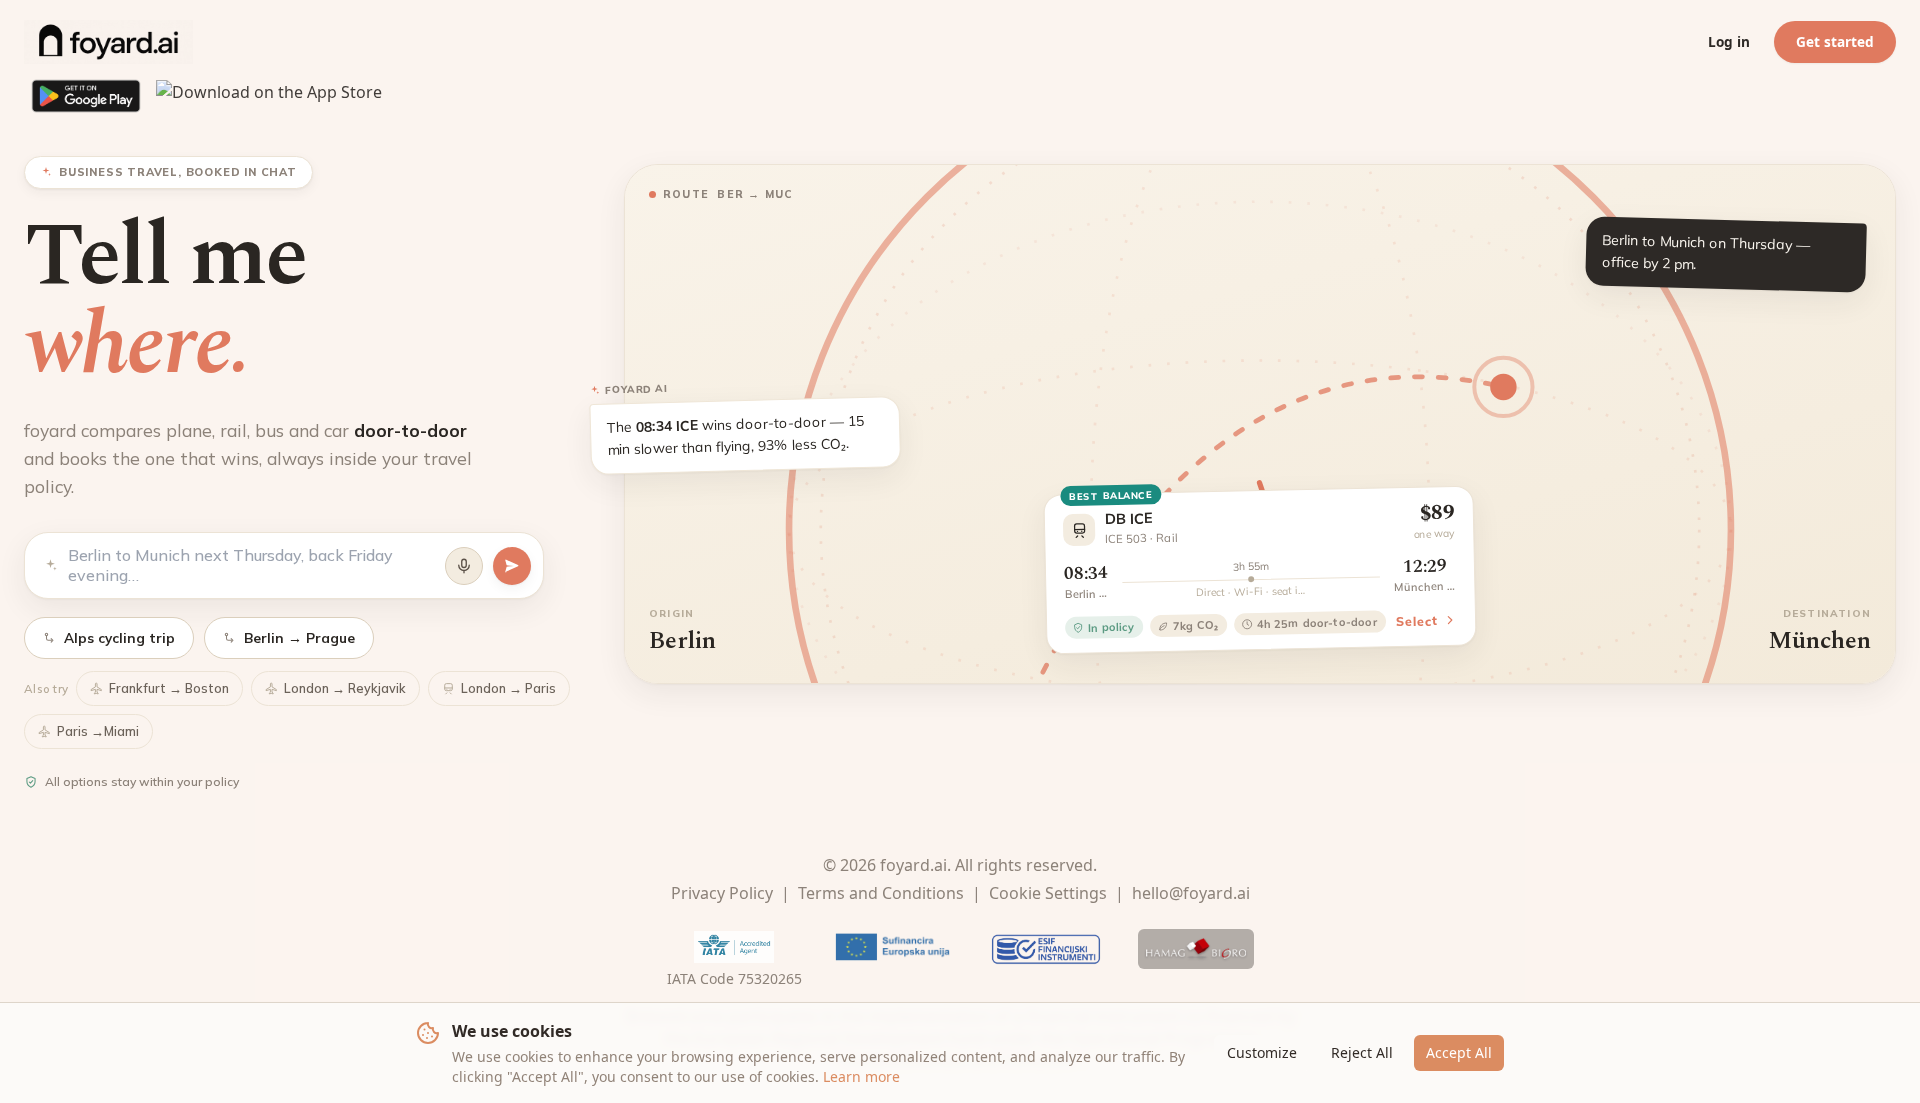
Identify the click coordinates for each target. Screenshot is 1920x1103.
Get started (1835, 41)
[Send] (512, 566)
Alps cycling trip (119, 637)
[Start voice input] (464, 566)
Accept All (1459, 1052)
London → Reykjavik (345, 688)
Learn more (861, 1076)
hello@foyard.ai (1191, 893)
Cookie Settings (1048, 893)
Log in (1729, 41)
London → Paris (508, 688)
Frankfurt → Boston (169, 688)
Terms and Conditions (881, 893)
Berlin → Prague (299, 637)
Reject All (1362, 1052)
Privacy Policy (722, 893)
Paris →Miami (98, 731)
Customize (1262, 1052)
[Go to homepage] (108, 42)
